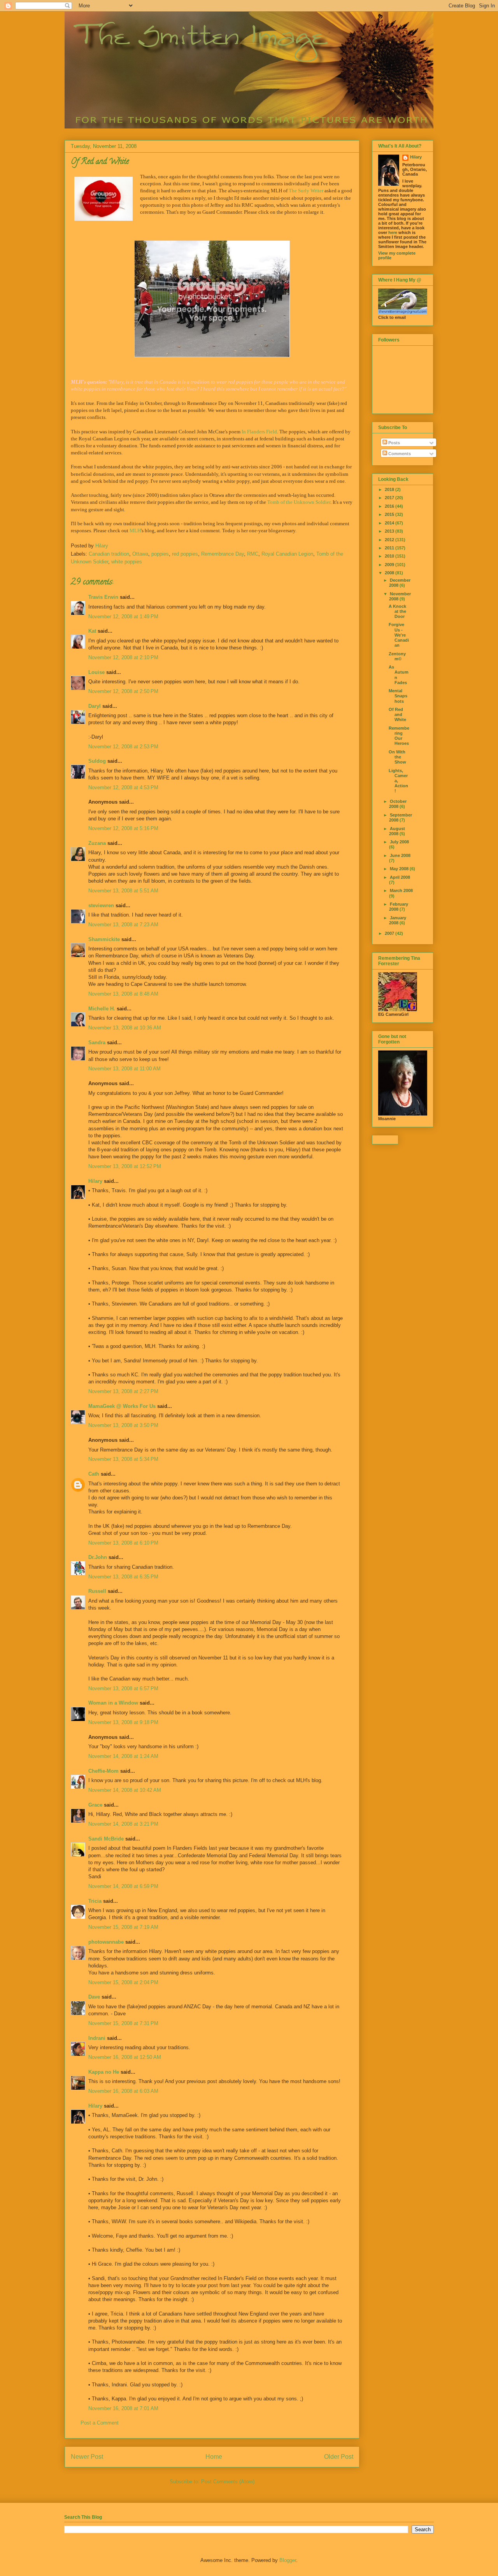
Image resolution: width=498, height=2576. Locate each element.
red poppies (185, 554)
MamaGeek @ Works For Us (122, 1406)
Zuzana (97, 843)
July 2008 (399, 842)
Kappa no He (104, 2072)
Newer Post (87, 2457)
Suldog (97, 761)
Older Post (339, 2457)
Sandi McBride (106, 1839)
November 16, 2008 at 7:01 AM (123, 2408)
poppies (160, 554)
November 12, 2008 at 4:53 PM (123, 787)
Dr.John (98, 1557)
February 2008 (399, 907)
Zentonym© (397, 656)
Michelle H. (102, 1009)
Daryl (95, 706)
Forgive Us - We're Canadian (399, 635)
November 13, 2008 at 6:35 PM (123, 1577)
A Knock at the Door (397, 611)
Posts (394, 443)
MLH (135, 531)
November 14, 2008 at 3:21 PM (123, 1824)
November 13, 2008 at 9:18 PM (123, 1722)
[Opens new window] (212, 299)
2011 (390, 548)
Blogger (288, 2560)
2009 (390, 565)
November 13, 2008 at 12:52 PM (125, 1166)
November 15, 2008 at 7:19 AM (123, 1927)
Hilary (95, 1181)
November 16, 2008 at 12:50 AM (125, 2057)
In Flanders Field (259, 432)
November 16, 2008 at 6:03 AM (123, 2091)
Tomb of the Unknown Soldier (299, 502)
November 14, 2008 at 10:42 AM (125, 1790)
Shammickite (104, 939)
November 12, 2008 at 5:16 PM (123, 828)
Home (214, 2457)
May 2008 (400, 869)
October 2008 (398, 804)
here (393, 232)
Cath (94, 1474)
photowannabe (106, 1942)
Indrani (97, 2038)
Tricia (95, 1901)
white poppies (127, 562)
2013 (390, 531)
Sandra (97, 1043)
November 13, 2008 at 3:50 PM (123, 1425)
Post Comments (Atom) (228, 2482)
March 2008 (401, 890)
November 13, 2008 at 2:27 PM (123, 1391)
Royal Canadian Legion (287, 554)
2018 (390, 489)
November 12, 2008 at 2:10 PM (123, 657)
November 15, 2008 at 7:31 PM (123, 2023)
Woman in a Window (113, 1703)
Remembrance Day (223, 554)
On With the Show (397, 757)
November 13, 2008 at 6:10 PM (123, 1543)
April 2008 (400, 877)
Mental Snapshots (398, 696)
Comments (399, 454)
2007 (390, 933)
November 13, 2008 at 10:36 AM (125, 1028)
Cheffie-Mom (103, 1771)
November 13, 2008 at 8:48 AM (123, 994)
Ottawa (140, 554)
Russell (97, 1591)
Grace (96, 1805)
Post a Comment (100, 2423)
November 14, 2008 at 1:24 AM (123, 1756)
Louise (96, 672)
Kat (92, 631)
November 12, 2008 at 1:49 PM (123, 617)
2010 (390, 556)
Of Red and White (397, 714)
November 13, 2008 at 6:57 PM (123, 1688)
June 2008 (400, 855)
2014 (390, 523)
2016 (390, 506)
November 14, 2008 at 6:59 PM (123, 1886)
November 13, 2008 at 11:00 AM (124, 1069)
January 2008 (398, 920)
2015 (390, 514)
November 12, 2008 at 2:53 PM (123, 747)
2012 (390, 540)
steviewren (101, 905)
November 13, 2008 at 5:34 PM (123, 1459)
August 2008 (397, 831)
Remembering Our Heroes (399, 736)
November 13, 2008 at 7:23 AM (123, 925)
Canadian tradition (109, 554)
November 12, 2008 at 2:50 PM (123, 691)
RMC (253, 554)
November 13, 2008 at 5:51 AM (123, 891)
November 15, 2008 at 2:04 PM (123, 1982)
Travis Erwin (103, 597)
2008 (390, 573)
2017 (390, 498)
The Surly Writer (306, 191)
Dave (94, 1997)
